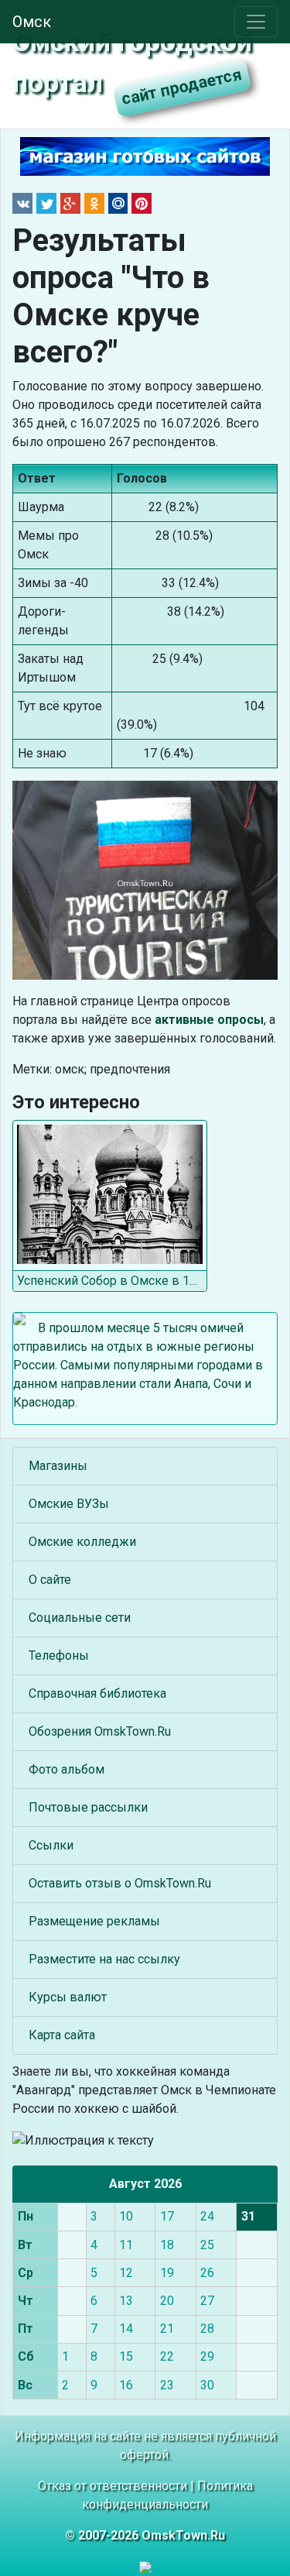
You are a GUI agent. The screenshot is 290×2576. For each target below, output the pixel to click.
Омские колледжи (82, 1542)
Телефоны (59, 1656)
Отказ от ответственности (113, 2486)
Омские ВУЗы (69, 1504)
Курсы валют (68, 1997)
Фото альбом (67, 1769)
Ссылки (51, 1845)
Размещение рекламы (94, 1921)
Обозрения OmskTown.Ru (100, 1731)
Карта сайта (62, 2035)
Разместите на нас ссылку (104, 1959)
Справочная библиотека (97, 1693)
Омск (32, 22)
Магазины (58, 1466)
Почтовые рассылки (88, 1807)
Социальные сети (80, 1618)
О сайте (50, 1580)
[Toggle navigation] (256, 22)
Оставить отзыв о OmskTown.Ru (120, 1883)
